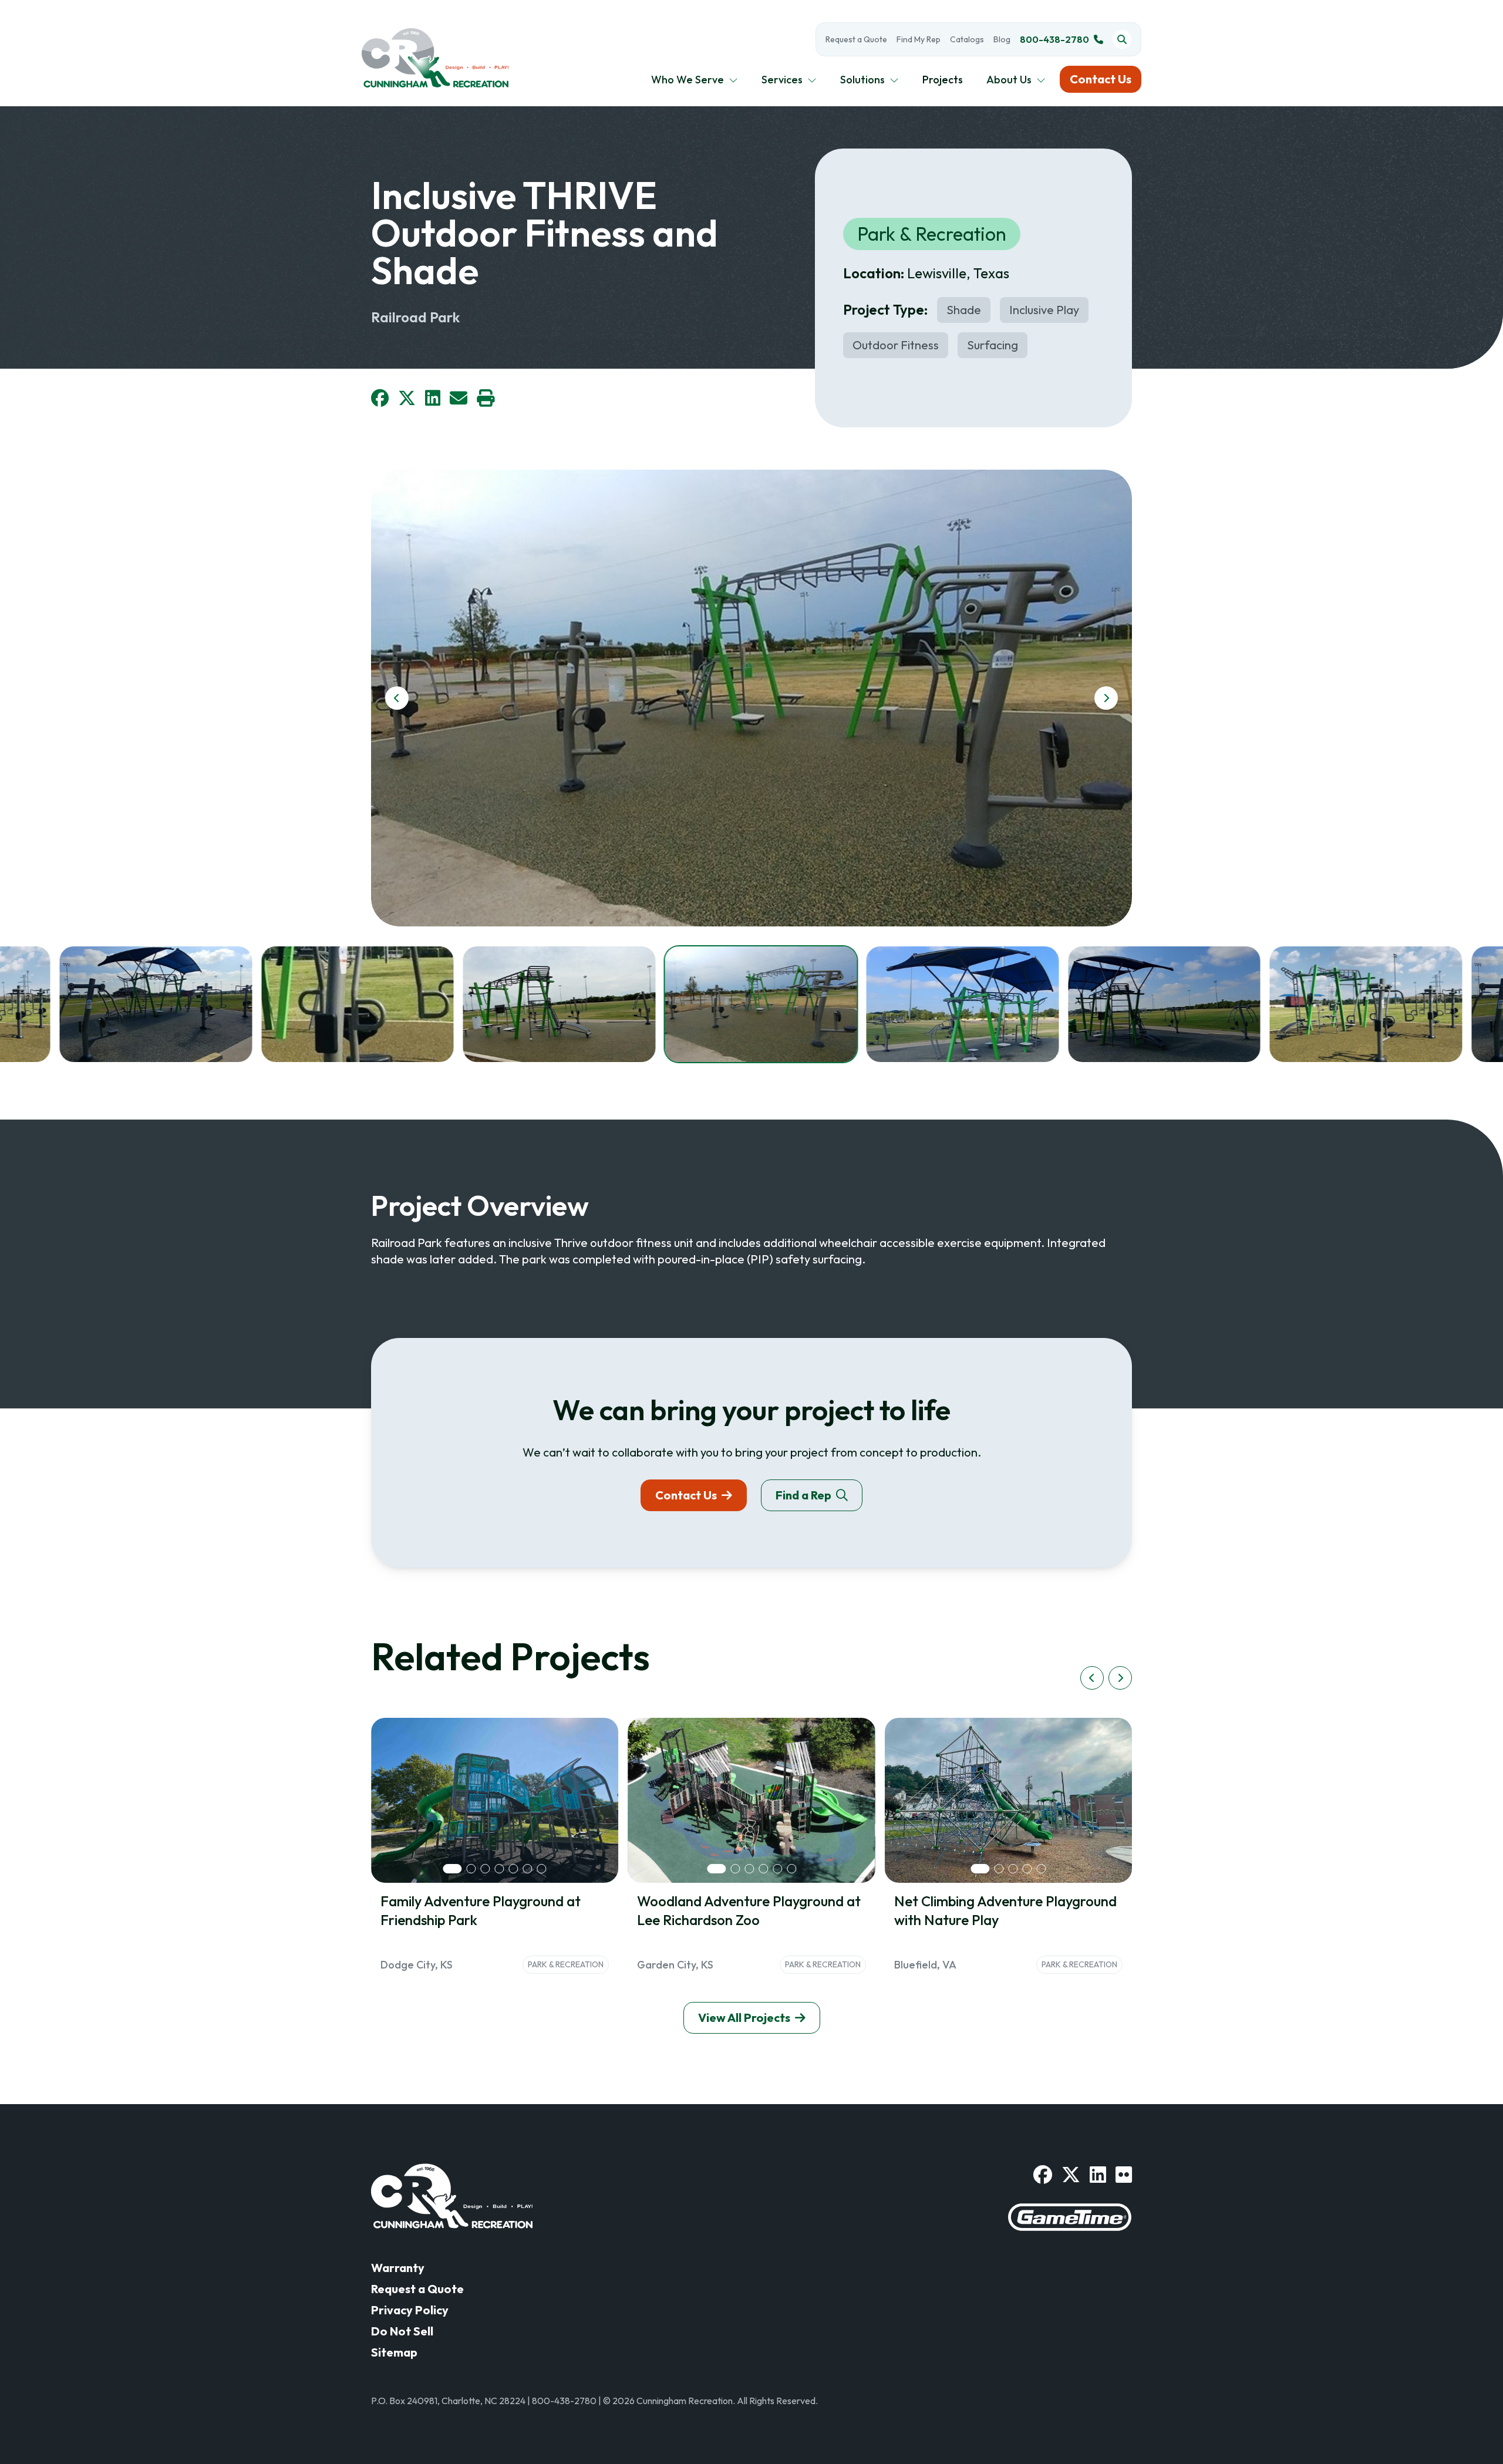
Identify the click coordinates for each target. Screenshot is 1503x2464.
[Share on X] (407, 398)
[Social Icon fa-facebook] (1043, 2175)
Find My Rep (919, 39)
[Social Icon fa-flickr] (1124, 2175)
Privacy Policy (410, 2310)
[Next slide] (1106, 698)
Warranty (398, 2268)
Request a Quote (856, 39)
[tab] (453, 1869)
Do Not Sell (402, 2331)
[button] (156, 1004)
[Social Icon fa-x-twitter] (1071, 2175)
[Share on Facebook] (380, 398)
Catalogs (967, 39)
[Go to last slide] (397, 698)
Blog (1002, 39)
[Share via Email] (459, 398)
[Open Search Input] (1122, 39)
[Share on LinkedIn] (433, 398)
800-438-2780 (1054, 39)
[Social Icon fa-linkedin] (1098, 2175)
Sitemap (394, 2352)
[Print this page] (486, 398)
